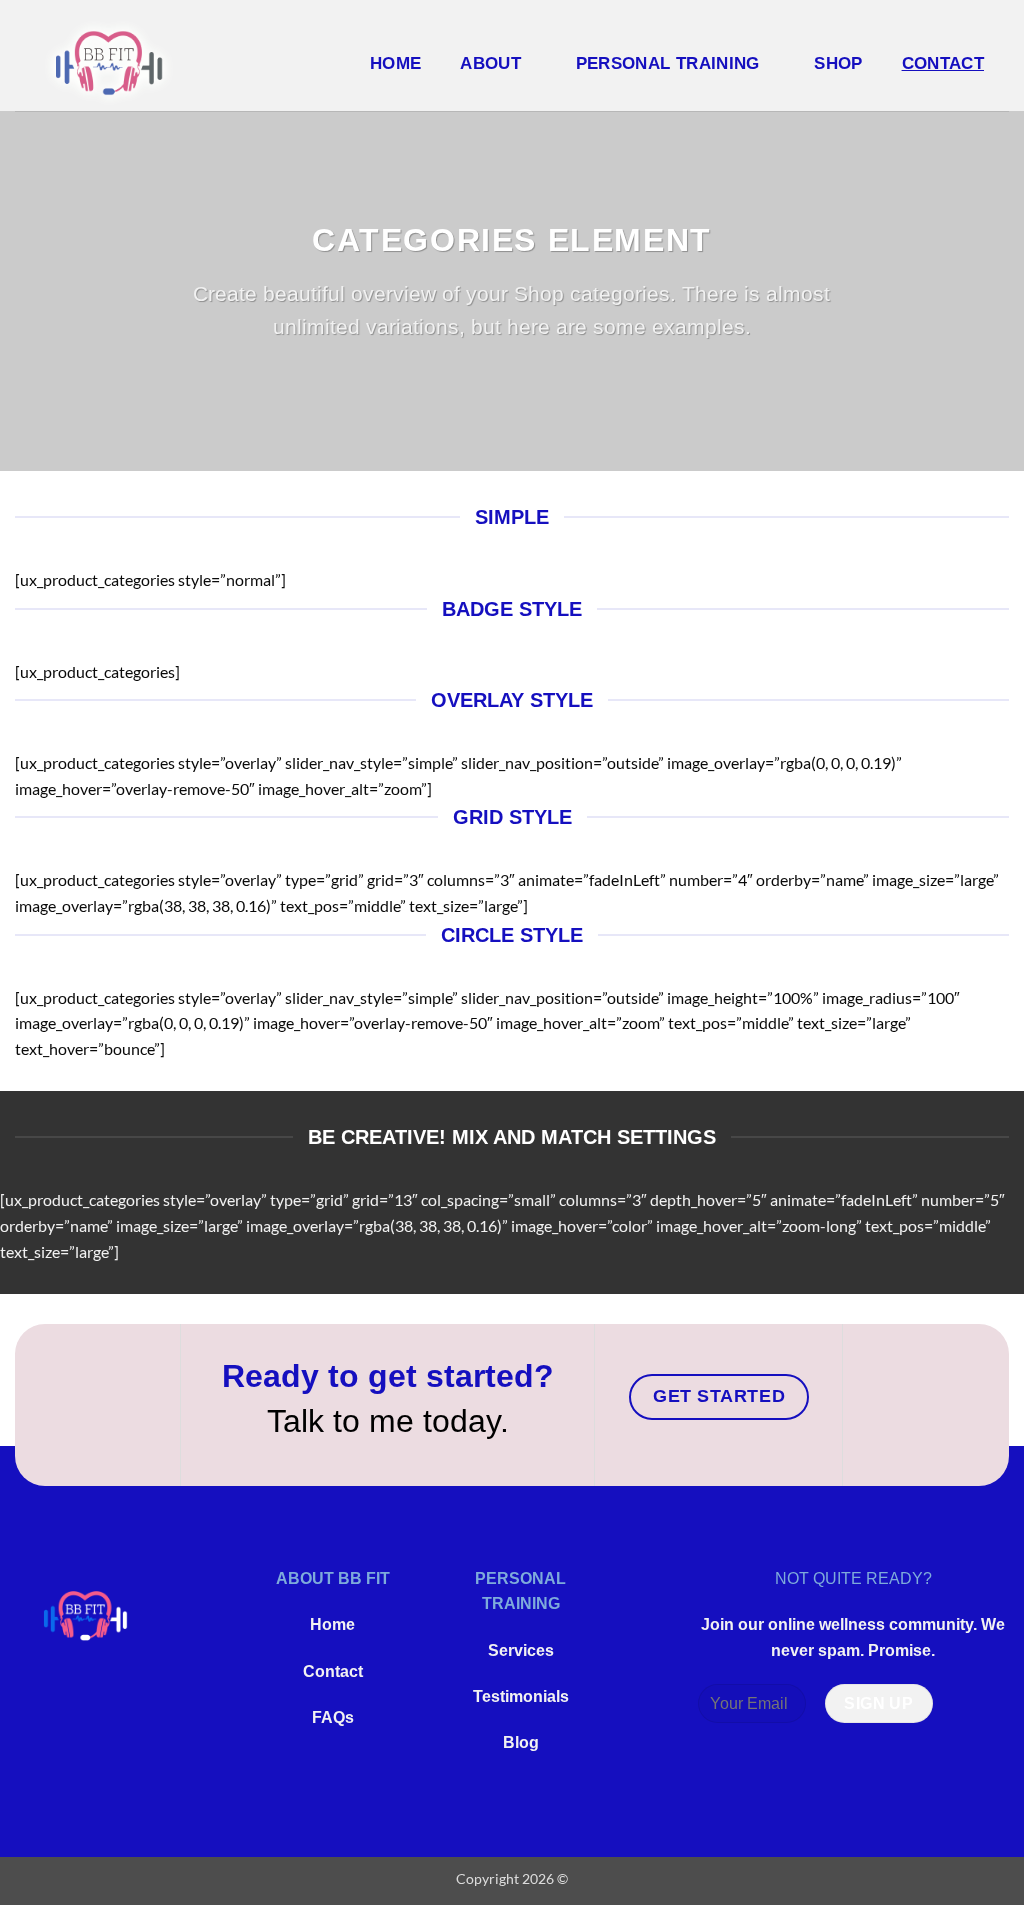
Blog (521, 1742)
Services (521, 1650)
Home (395, 63)
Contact (333, 1671)
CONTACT (943, 63)
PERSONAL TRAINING (668, 63)
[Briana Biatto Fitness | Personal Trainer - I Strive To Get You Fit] (90, 63)
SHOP (838, 63)
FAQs (333, 1717)
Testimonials (521, 1696)
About (490, 63)
